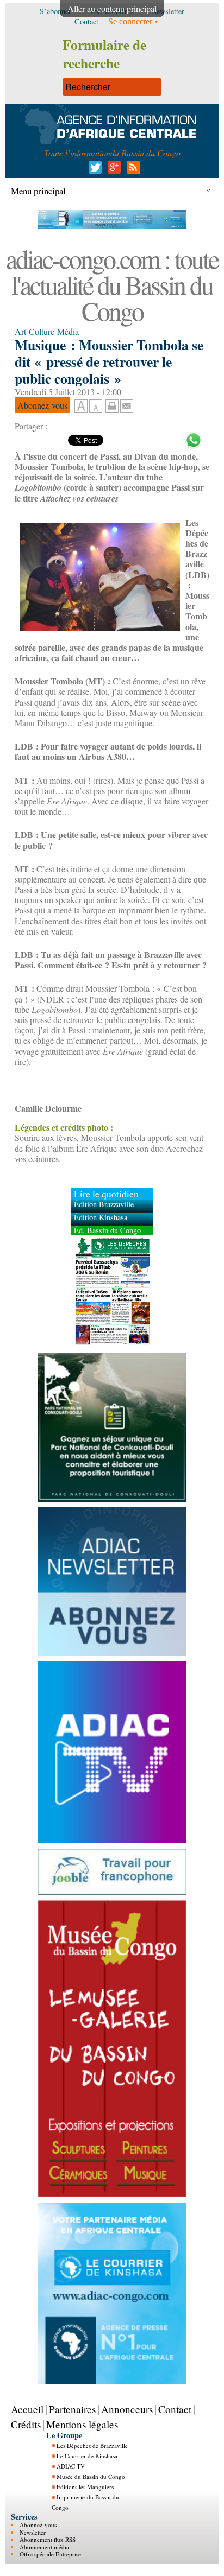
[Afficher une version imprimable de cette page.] (112, 405)
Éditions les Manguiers (85, 2487)
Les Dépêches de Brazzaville (92, 2445)
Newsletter (33, 2532)
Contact (175, 2409)
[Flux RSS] (131, 170)
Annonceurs (127, 2409)
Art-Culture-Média (47, 331)
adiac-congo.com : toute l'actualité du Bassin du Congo (112, 284)
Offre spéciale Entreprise (50, 2554)
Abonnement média (44, 2547)
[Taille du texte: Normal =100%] (96, 407)
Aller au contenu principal (112, 8)
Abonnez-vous (38, 2525)
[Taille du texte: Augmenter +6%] (81, 407)
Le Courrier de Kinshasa (87, 2456)
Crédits (26, 2424)
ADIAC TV (71, 2466)
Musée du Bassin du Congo (91, 2476)
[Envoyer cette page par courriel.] (127, 405)
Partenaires (72, 2409)
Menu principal (38, 191)
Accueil (27, 2409)
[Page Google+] (112, 170)
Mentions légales (82, 2424)
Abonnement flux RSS (48, 2539)
